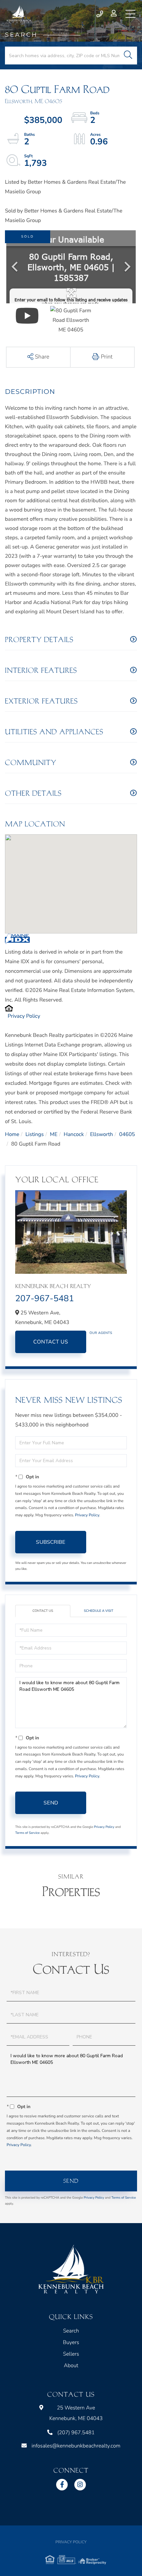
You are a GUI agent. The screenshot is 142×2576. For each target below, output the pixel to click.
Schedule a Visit (99, 1611)
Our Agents (101, 1333)
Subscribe (51, 1542)
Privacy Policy (24, 1016)
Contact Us (51, 1342)
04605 (127, 1134)
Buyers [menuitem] (71, 2342)
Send (51, 1803)
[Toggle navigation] (130, 14)
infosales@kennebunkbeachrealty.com (76, 2446)
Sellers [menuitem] (71, 2354)
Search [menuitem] (71, 2331)
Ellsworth (102, 1134)
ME (54, 1134)
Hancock (74, 1134)
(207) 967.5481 (100, 14)
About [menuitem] (71, 2366)
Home (12, 1134)
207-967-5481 (45, 1299)
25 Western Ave (76, 2413)
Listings (35, 1134)
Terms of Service (27, 1833)
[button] (128, 56)
